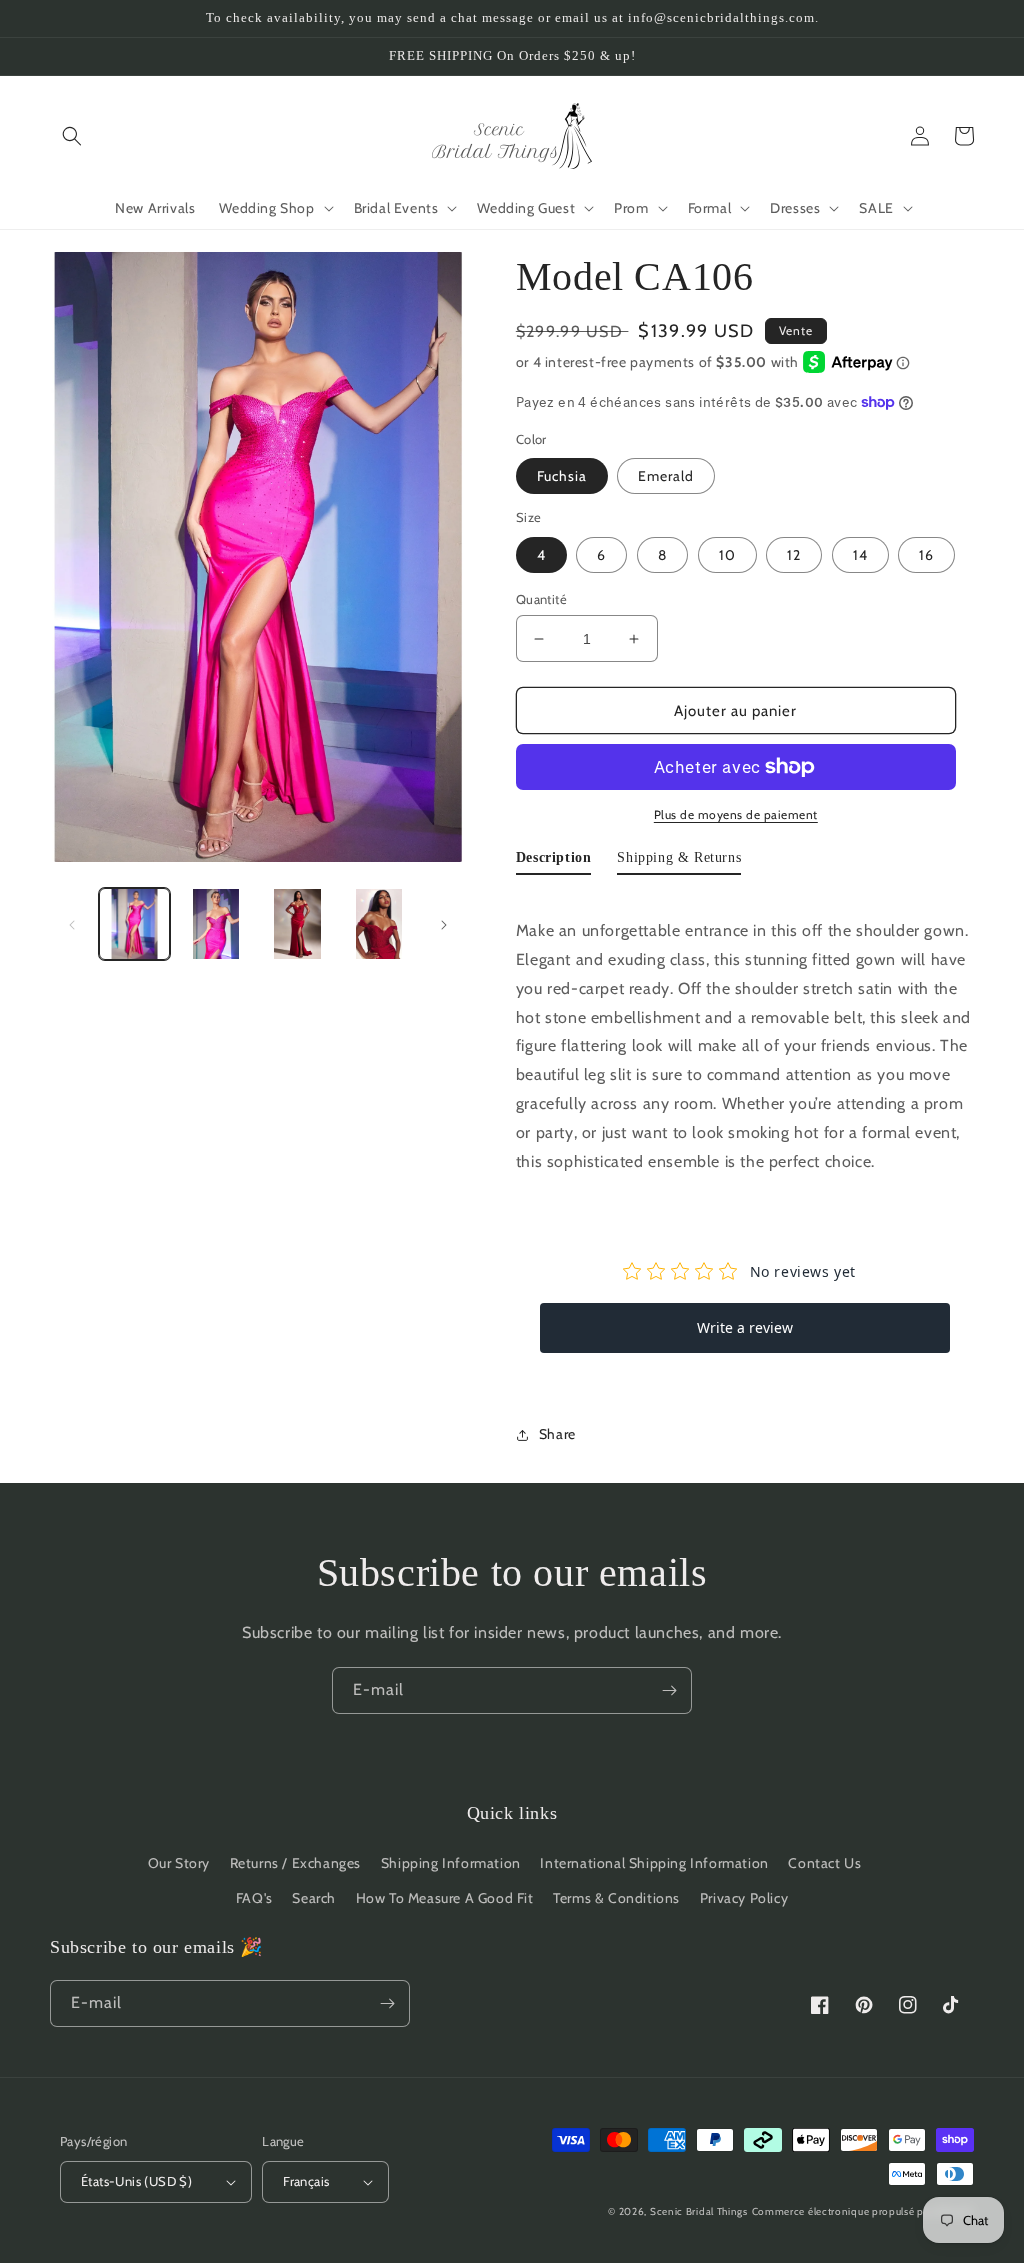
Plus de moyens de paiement (736, 814)
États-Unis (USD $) (136, 2181)
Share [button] (557, 1434)
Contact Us (824, 1863)
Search (314, 1898)
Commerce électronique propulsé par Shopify (863, 2211)
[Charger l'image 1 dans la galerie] (134, 923)
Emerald (666, 476)
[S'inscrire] (669, 1690)
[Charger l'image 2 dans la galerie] (215, 923)
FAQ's (254, 1898)
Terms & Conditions (616, 1898)
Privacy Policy (744, 1898)
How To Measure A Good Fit (445, 1898)
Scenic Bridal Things (699, 2211)
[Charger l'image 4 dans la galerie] (378, 923)
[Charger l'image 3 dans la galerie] (297, 923)
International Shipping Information (654, 1863)
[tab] (554, 862)
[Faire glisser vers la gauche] (72, 924)
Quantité (541, 599)
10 (727, 555)
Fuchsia (562, 476)
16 (926, 555)
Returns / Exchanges (295, 1863)
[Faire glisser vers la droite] (444, 924)
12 (794, 555)
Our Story (179, 1863)
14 (860, 555)
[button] (72, 136)
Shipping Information (451, 1863)
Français (306, 2181)
